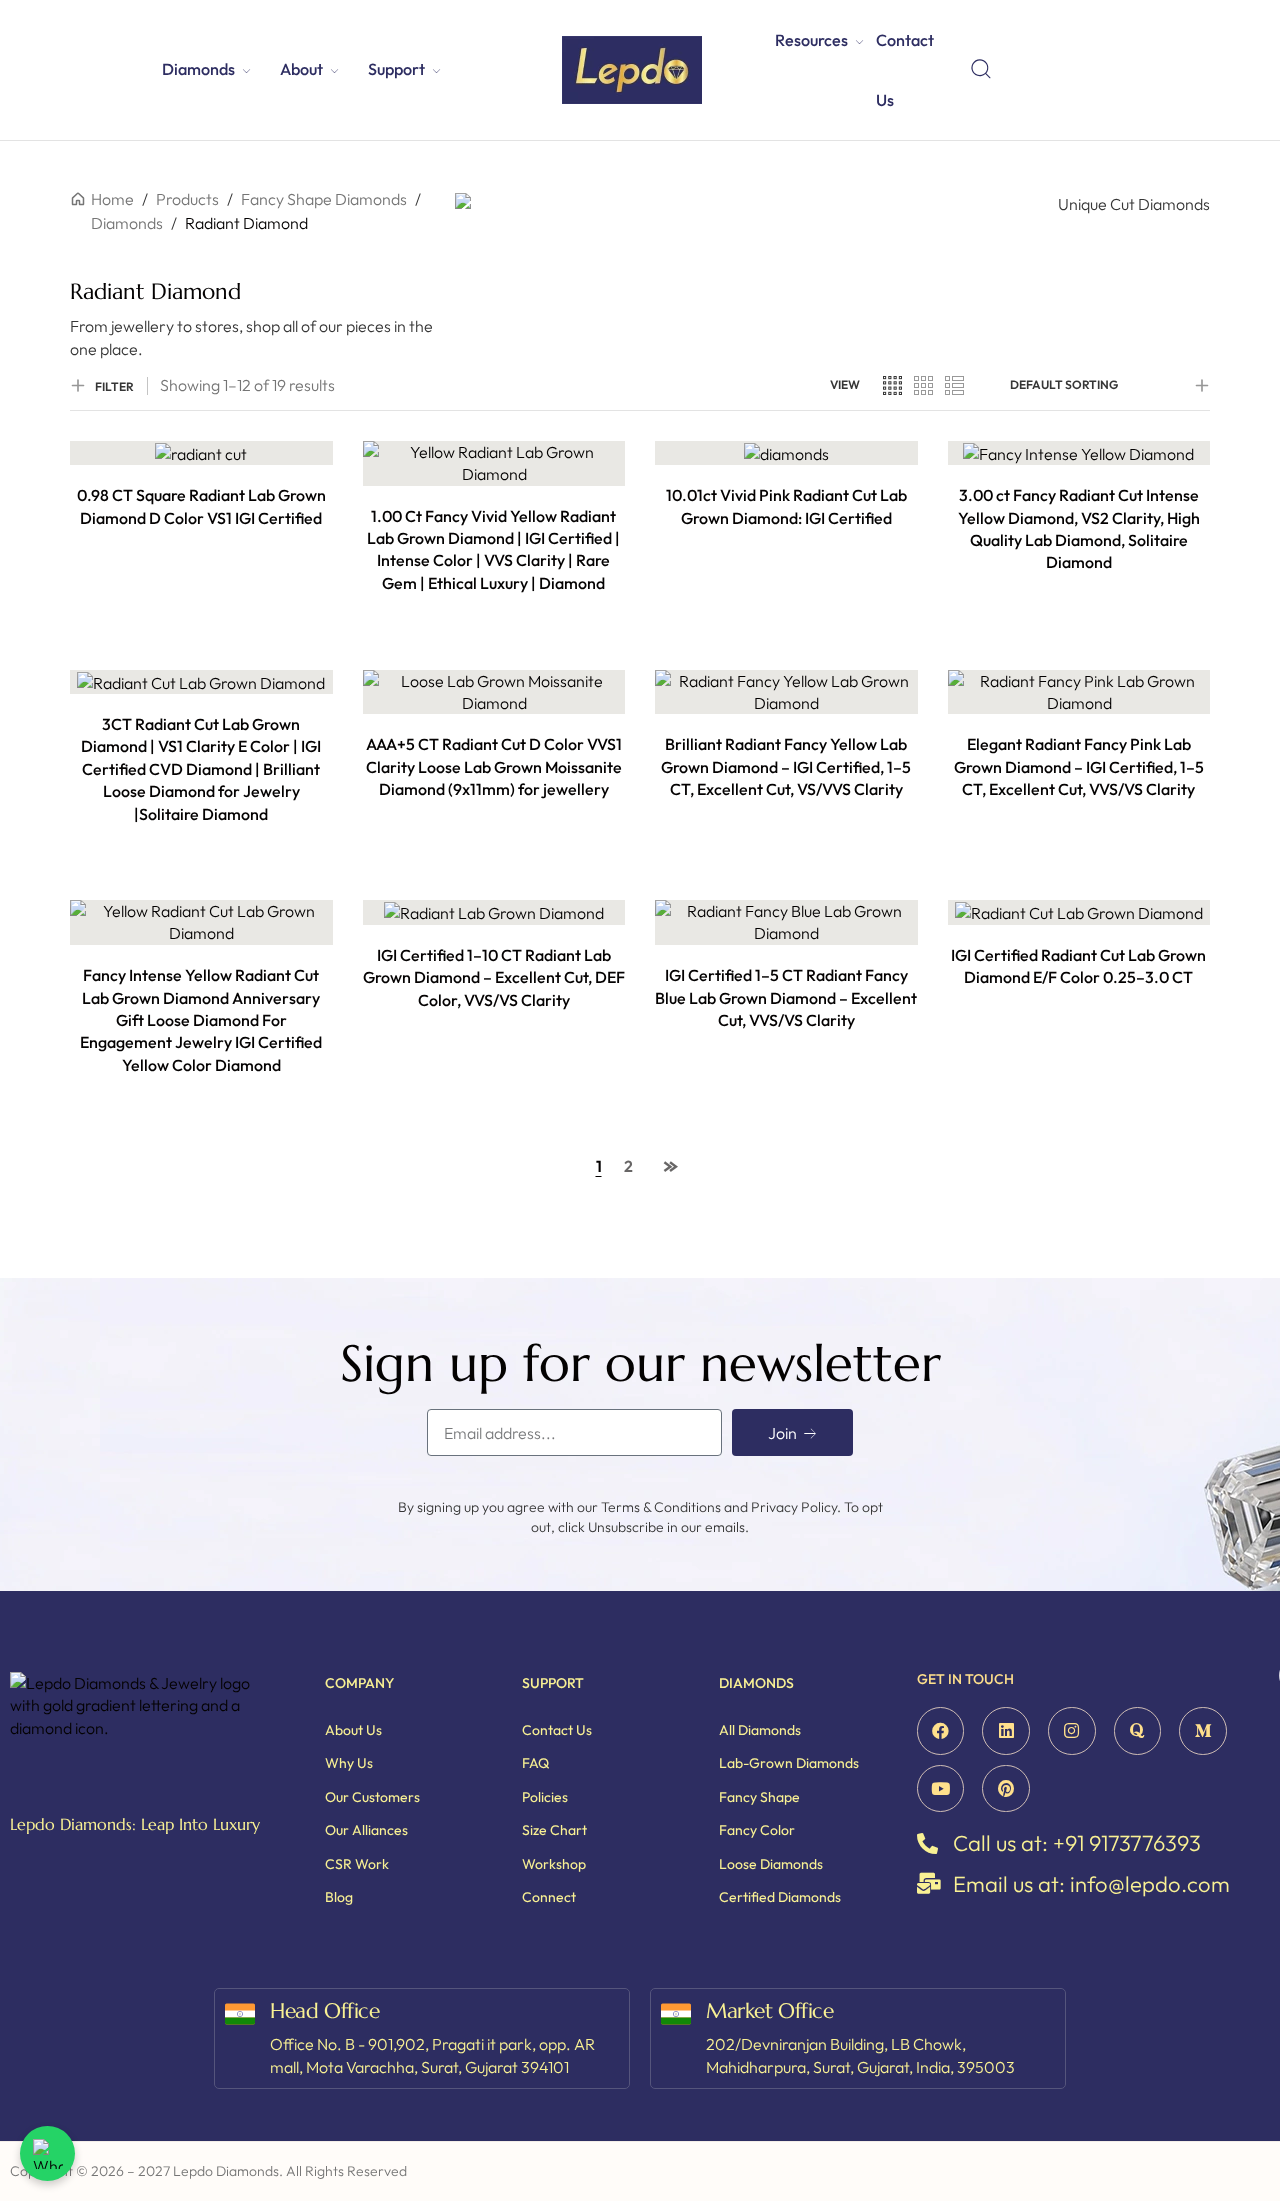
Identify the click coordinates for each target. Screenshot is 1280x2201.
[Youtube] (941, 1789)
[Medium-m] (1203, 1731)
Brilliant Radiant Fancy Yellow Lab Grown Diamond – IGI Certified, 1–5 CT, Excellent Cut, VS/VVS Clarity (786, 766)
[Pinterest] (1006, 1789)
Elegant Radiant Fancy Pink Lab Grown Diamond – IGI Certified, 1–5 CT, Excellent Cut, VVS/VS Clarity (1079, 766)
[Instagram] (1072, 1731)
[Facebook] (941, 1731)
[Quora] (1138, 1731)
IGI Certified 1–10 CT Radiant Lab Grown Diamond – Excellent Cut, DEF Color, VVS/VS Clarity (494, 977)
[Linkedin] (1006, 1731)
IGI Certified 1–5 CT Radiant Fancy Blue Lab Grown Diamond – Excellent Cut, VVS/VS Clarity (786, 997)
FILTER (114, 386)
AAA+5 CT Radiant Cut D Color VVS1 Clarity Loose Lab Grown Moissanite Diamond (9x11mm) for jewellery (494, 766)
